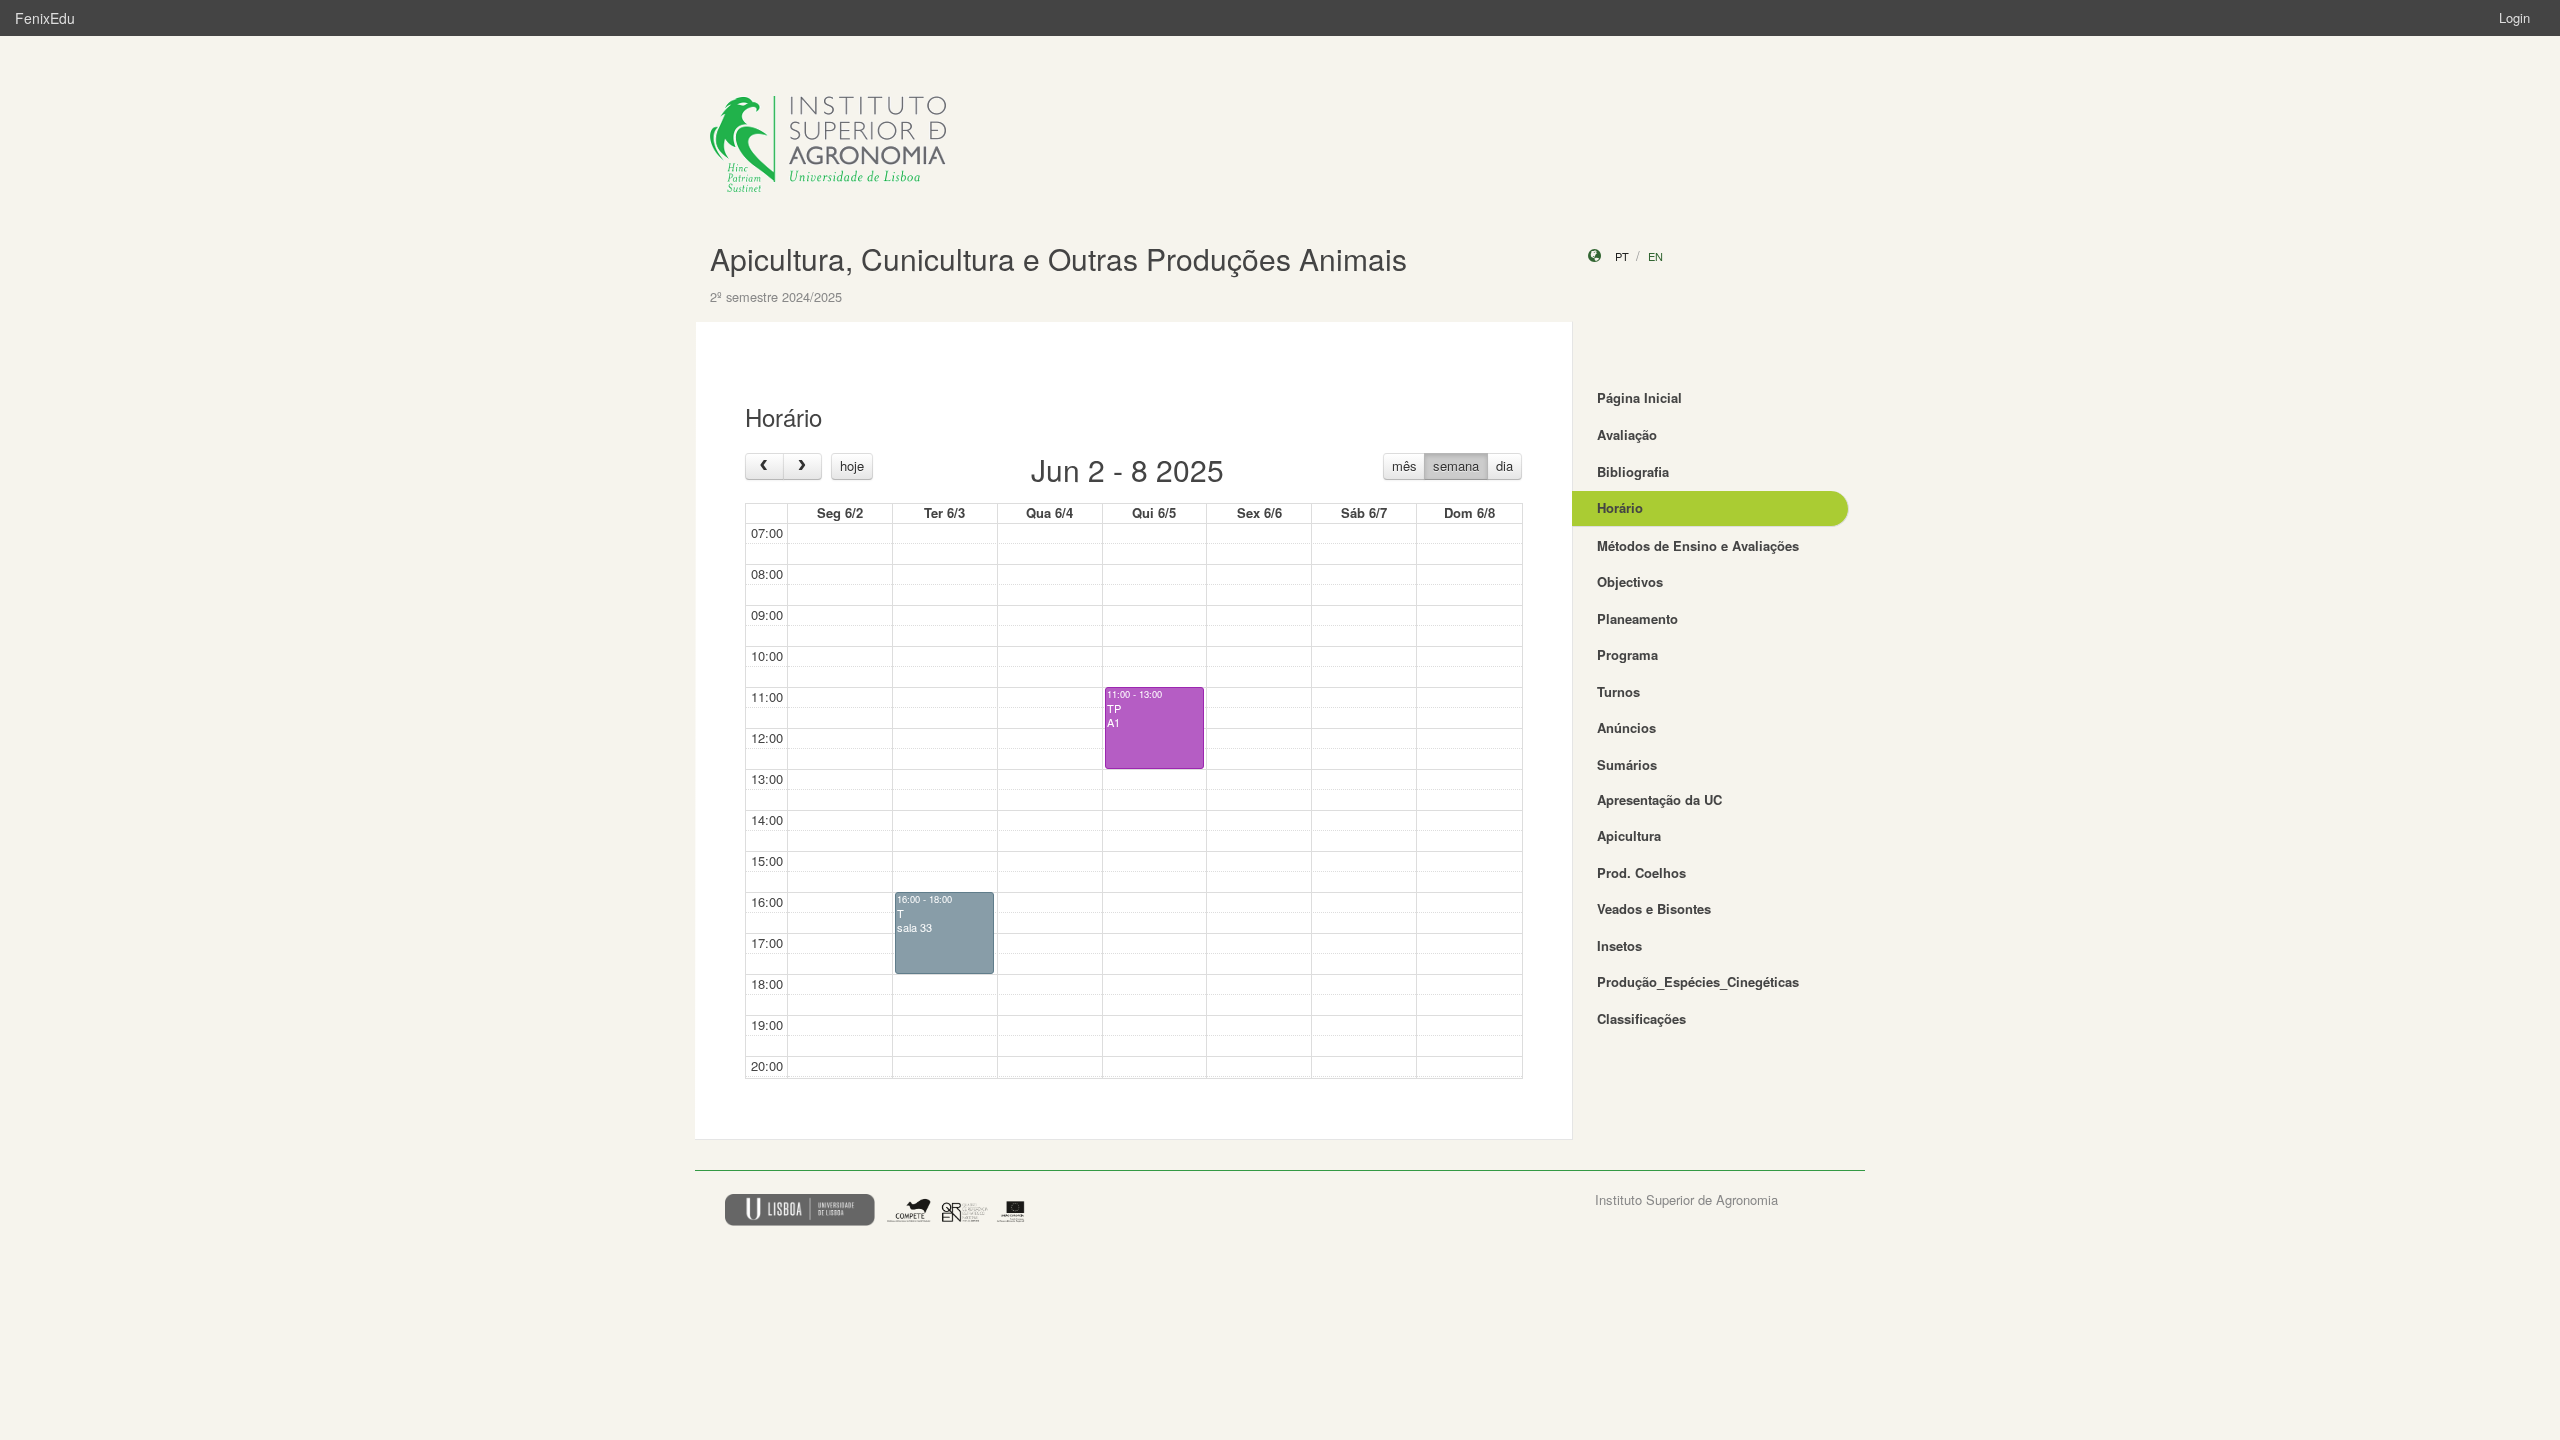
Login (2514, 17)
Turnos (1618, 691)
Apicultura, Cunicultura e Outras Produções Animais (1058, 258)
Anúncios (1626, 727)
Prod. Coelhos (1641, 872)
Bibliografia (1633, 471)
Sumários (1627, 764)
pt (1622, 256)
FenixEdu (45, 18)
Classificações (1641, 1018)
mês (1404, 465)
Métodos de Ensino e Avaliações (1698, 545)
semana (1456, 465)
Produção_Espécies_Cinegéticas (1698, 981)
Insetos (1619, 945)
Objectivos (1630, 581)
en (1655, 256)
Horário (1620, 507)
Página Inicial (1639, 397)
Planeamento (1637, 618)
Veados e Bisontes (1654, 908)
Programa (1627, 654)
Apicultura (1629, 835)
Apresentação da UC (1659, 799)
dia (1504, 465)
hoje (852, 465)
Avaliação (1627, 434)
